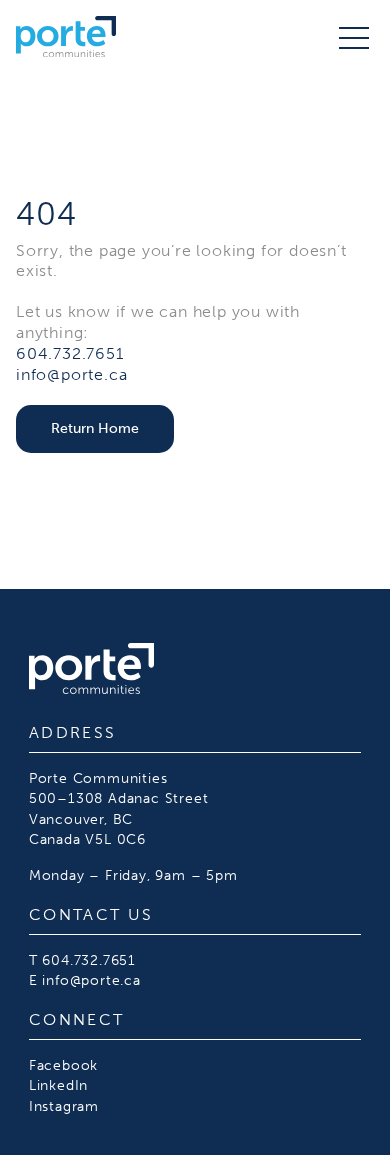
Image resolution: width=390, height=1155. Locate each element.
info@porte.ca (71, 374)
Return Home (95, 428)
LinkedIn (58, 1085)
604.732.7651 (70, 353)
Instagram (64, 1106)
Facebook (63, 1065)
